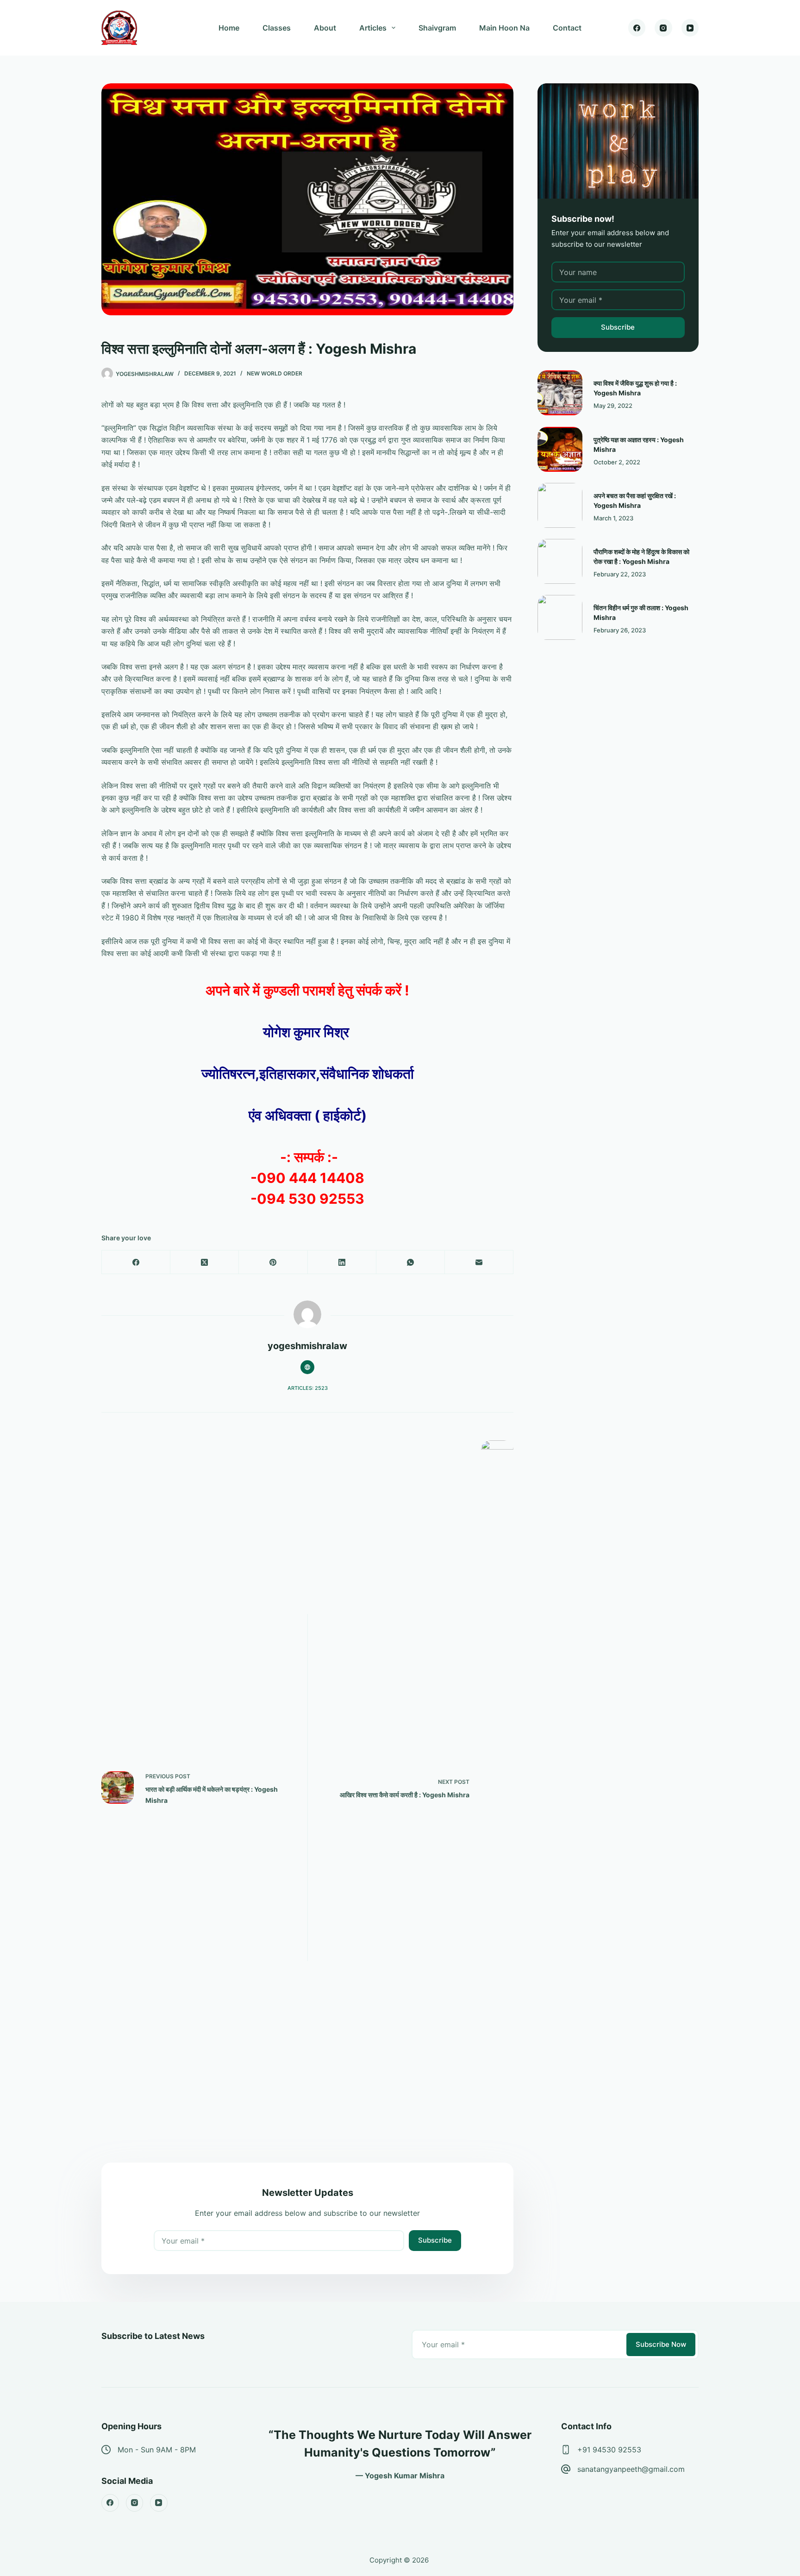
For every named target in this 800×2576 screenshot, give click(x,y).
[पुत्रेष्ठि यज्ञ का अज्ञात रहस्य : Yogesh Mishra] (560, 449)
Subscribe (435, 2240)
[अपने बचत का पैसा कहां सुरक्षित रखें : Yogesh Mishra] (560, 505)
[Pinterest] (273, 1262)
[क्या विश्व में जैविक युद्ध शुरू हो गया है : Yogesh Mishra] (560, 393)
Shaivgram (437, 28)
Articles (373, 28)
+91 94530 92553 (609, 2450)
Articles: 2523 (308, 1388)
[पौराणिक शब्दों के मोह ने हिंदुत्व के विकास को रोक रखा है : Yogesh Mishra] (560, 561)
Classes (277, 28)
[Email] (479, 1262)
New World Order (275, 373)
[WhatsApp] (411, 1262)
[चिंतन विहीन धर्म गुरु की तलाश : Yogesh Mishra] (560, 617)
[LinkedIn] (342, 1262)
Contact (567, 28)
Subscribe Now (661, 2344)
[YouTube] (690, 28)
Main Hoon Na (504, 28)
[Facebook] (637, 28)
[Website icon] (307, 1367)
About (325, 28)
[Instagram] (663, 28)
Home (229, 28)
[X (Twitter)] (205, 1262)
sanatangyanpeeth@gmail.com (631, 2469)
